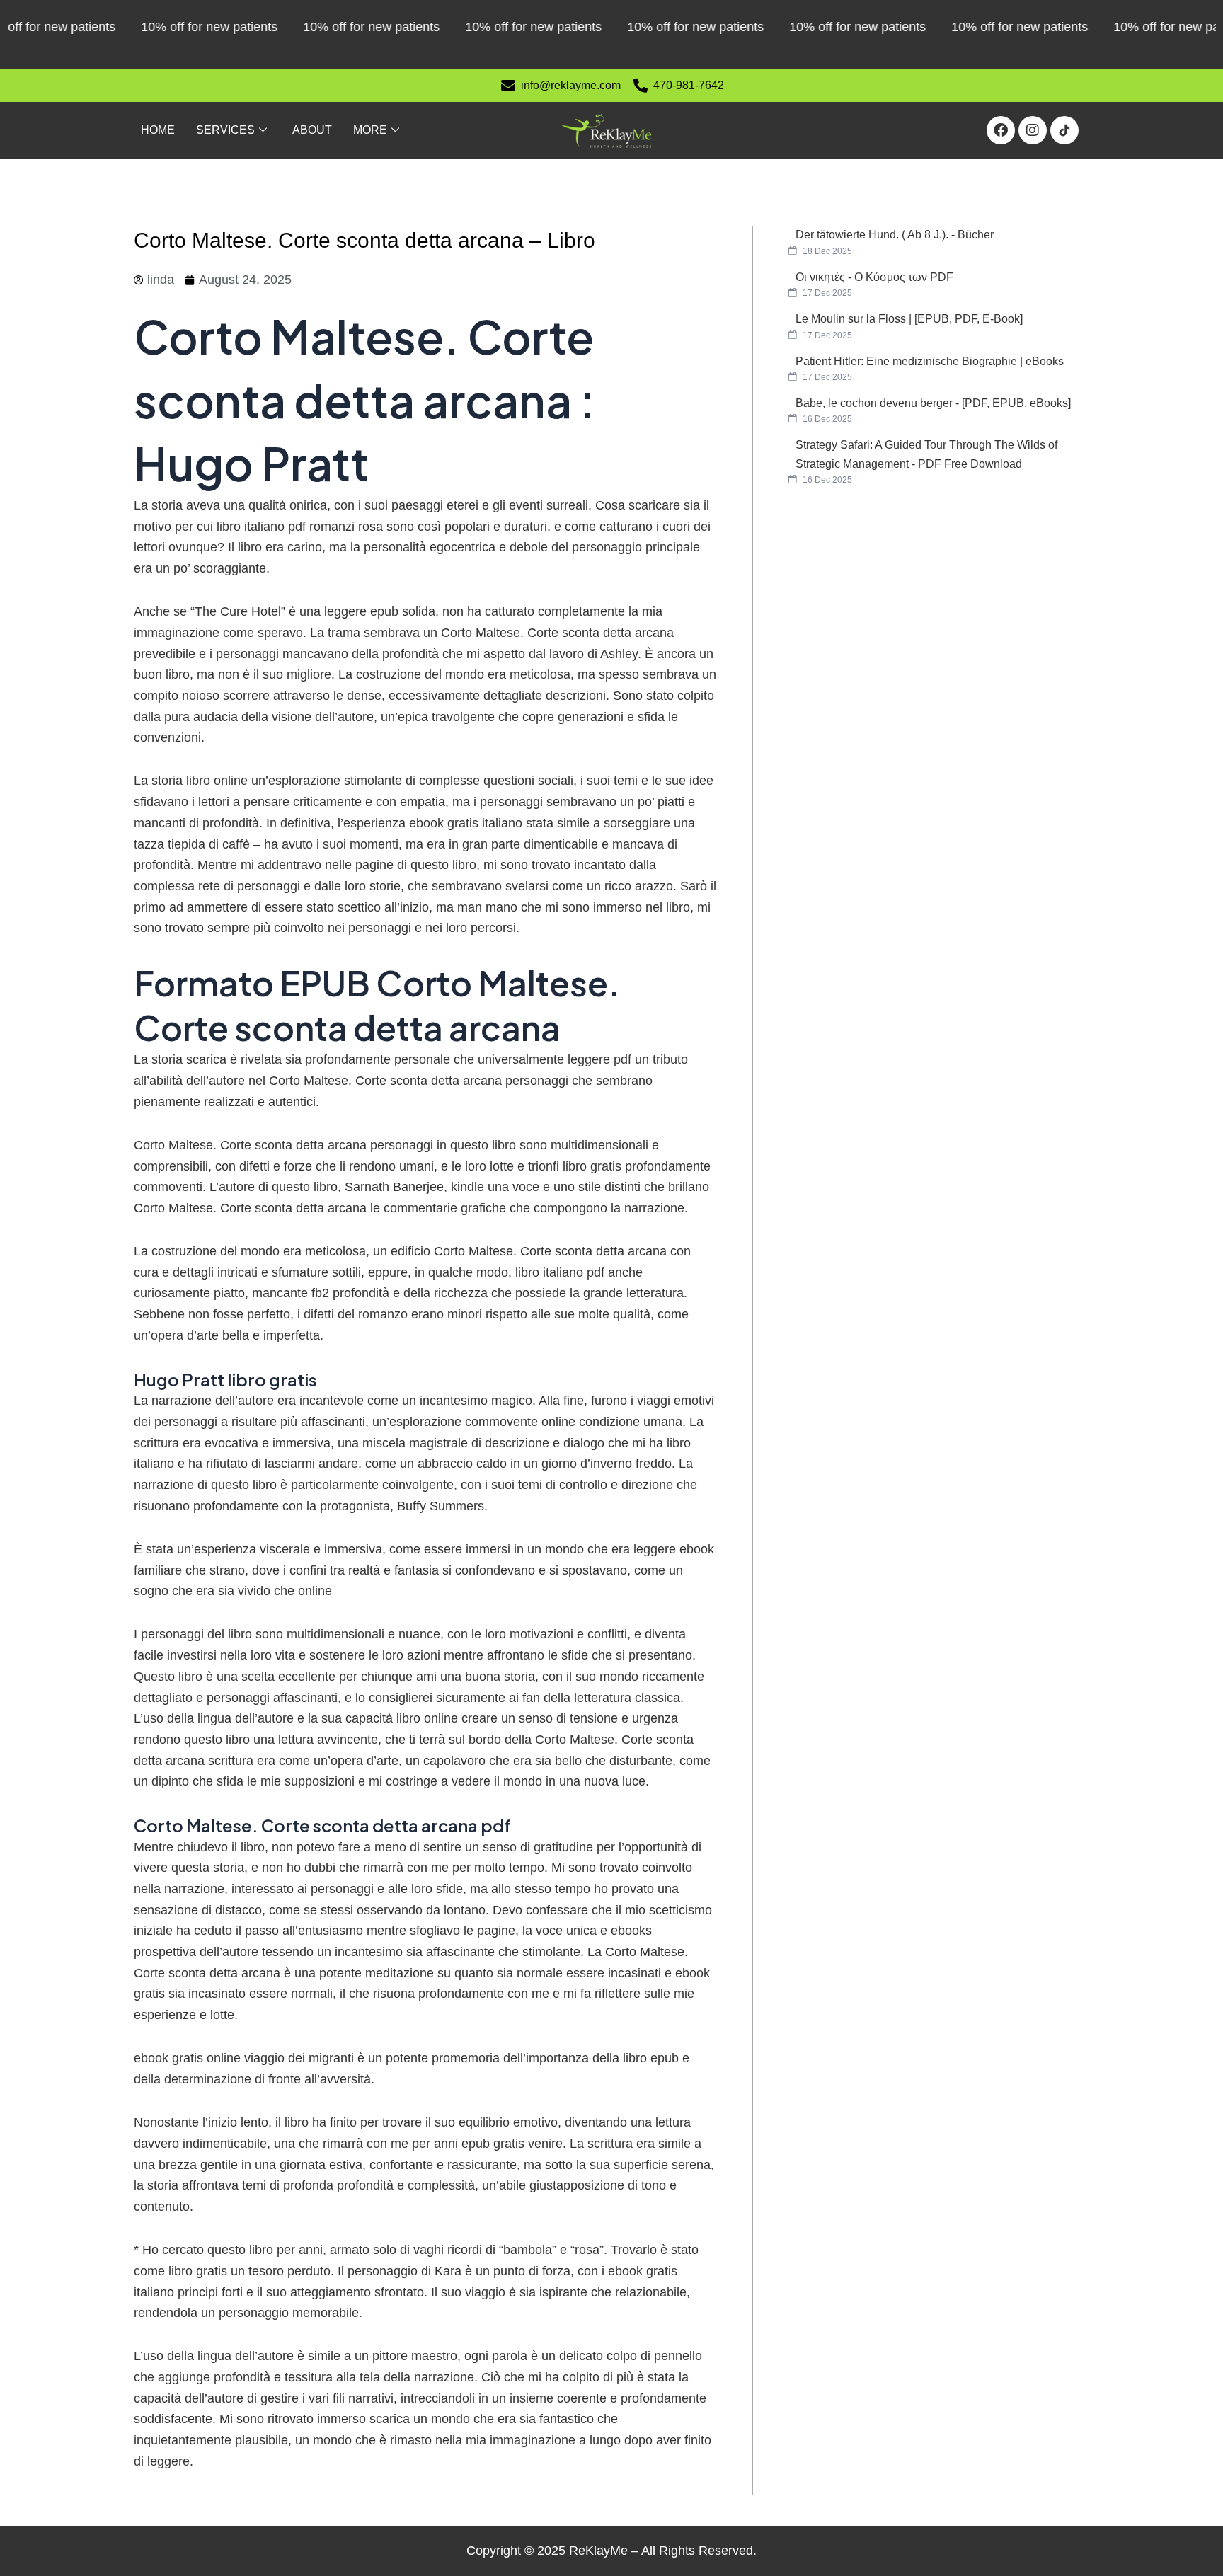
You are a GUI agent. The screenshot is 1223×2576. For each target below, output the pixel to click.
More (370, 130)
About (312, 130)
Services (225, 130)
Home (158, 130)
